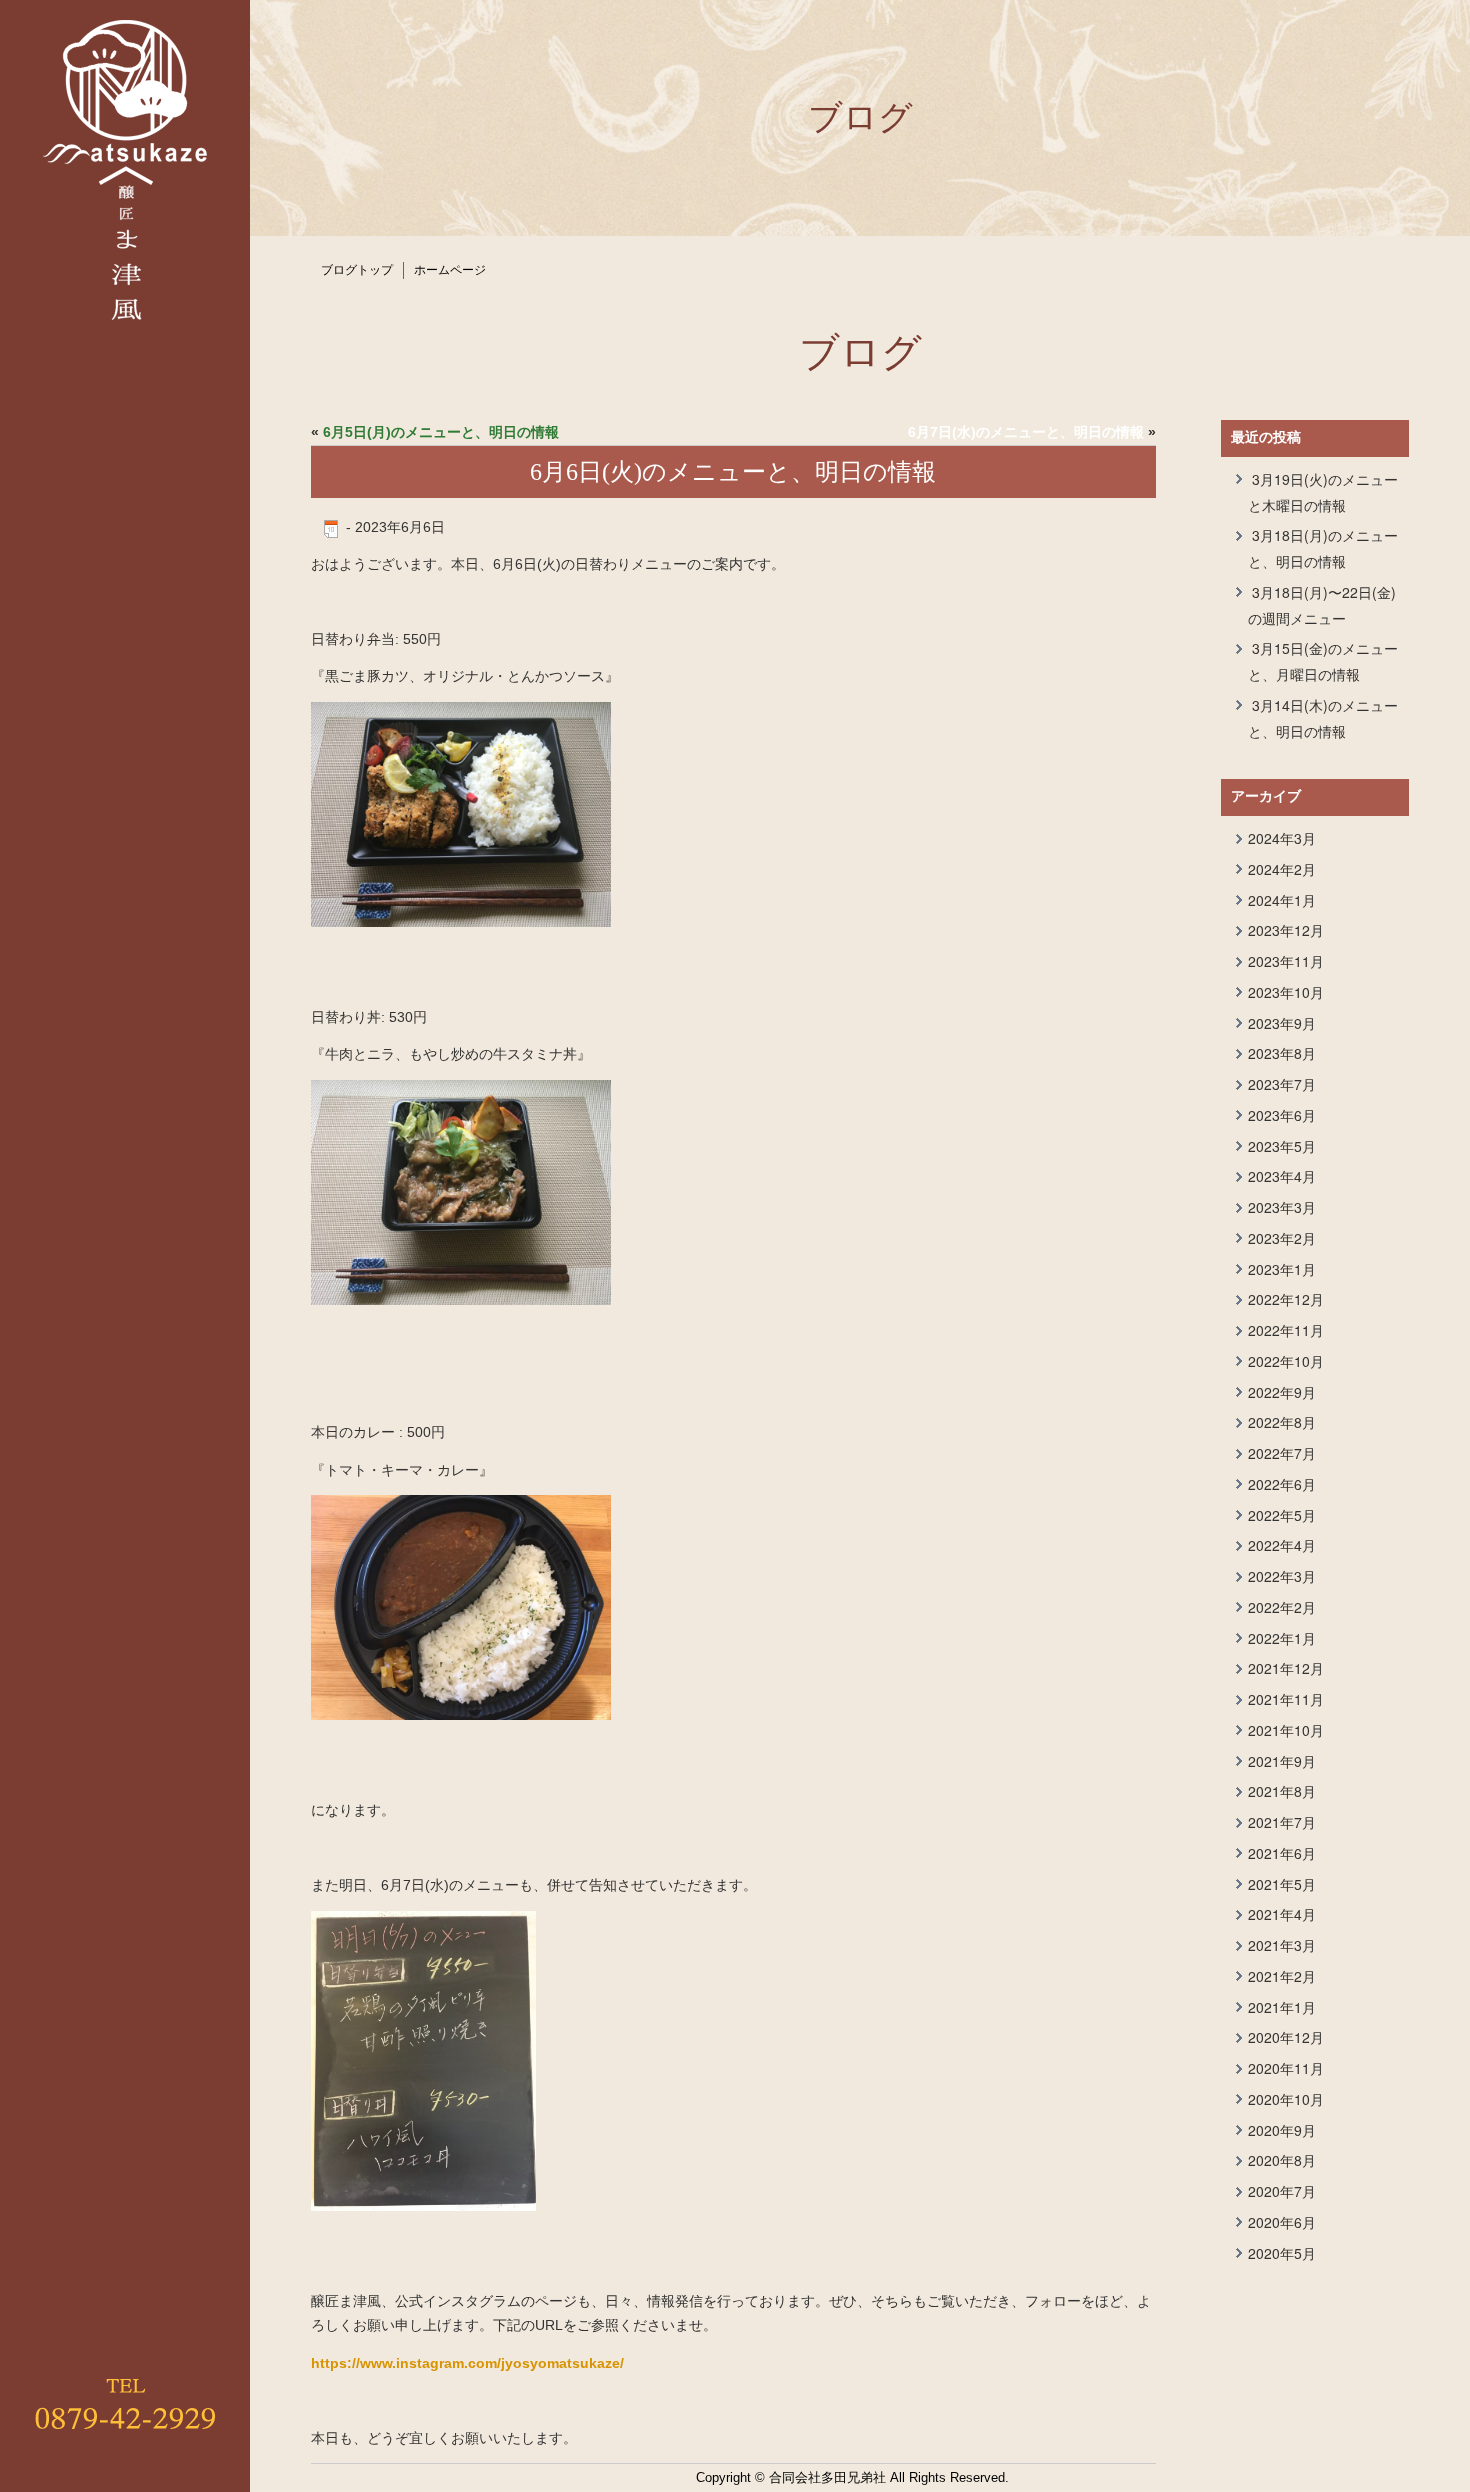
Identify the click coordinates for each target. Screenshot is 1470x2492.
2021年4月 (1282, 1914)
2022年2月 (1282, 1607)
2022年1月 (1282, 1638)
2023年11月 (1286, 961)
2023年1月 (1282, 1269)
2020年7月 (1282, 2191)
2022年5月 (1282, 1515)
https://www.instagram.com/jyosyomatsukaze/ (467, 2363)
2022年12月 (1286, 1299)
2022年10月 (1286, 1361)
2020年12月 (1286, 2037)
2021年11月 (1286, 1699)
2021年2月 (1282, 1976)
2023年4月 (1282, 1176)
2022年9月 (1282, 1392)
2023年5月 (1282, 1146)
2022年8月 (1282, 1422)
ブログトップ (357, 270)
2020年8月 (1282, 2160)
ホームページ (450, 270)
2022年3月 (1282, 1576)
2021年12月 (1286, 1668)
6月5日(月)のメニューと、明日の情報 (441, 432)
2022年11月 (1286, 1330)
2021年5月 (1282, 1884)
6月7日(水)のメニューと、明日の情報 (1026, 432)
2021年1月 (1282, 2007)
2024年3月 (1282, 838)
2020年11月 (1286, 2068)
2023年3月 (1282, 1207)
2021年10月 (1286, 1730)
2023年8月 (1282, 1053)
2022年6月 (1282, 1484)
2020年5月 (1282, 2253)
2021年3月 (1282, 1945)
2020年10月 (1286, 2099)
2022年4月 (1282, 1545)
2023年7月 (1282, 1084)
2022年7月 (1282, 1453)
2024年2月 (1282, 869)
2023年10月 (1286, 992)
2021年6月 (1282, 1853)
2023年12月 (1286, 930)
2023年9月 (1282, 1023)
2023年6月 (1282, 1115)
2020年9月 (1282, 2130)
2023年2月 (1282, 1238)
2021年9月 (1282, 1761)
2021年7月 (1282, 1822)
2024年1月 (1282, 900)
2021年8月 (1282, 1791)
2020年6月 (1282, 2222)
